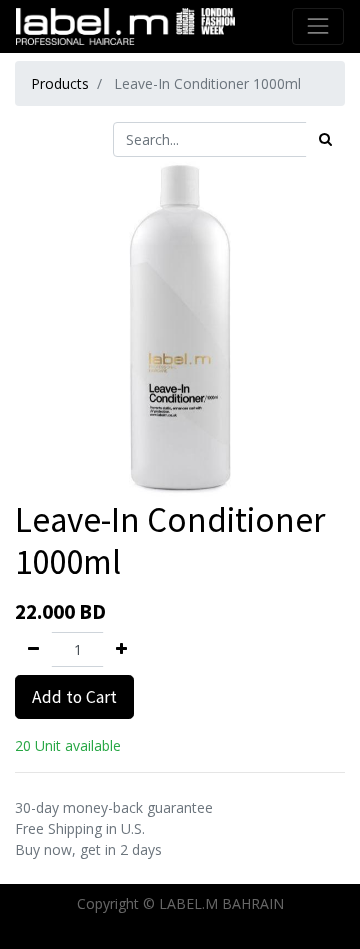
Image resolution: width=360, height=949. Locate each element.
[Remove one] (33, 649)
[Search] (325, 139)
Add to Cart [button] (74, 697)
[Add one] (121, 649)
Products (60, 83)
